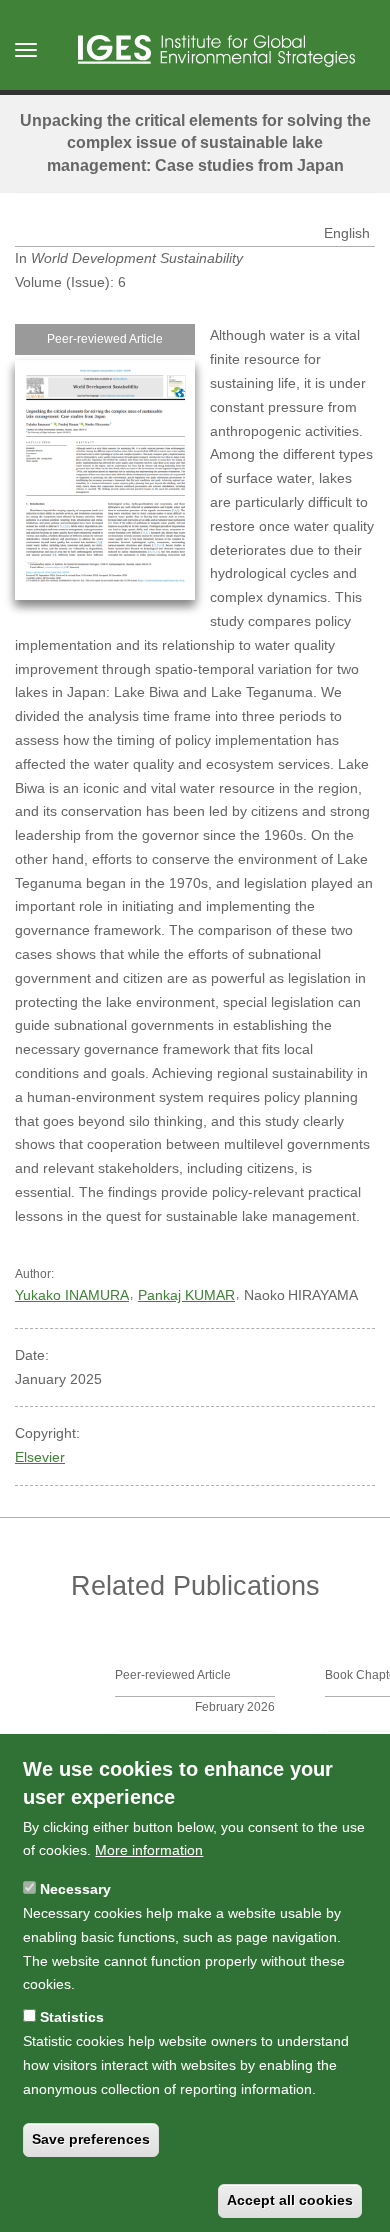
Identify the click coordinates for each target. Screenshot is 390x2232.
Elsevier (40, 1457)
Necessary (75, 1889)
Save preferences (91, 2139)
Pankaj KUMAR (186, 1295)
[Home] (216, 51)
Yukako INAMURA (72, 1295)
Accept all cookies (290, 2200)
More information (149, 1850)
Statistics (72, 2017)
